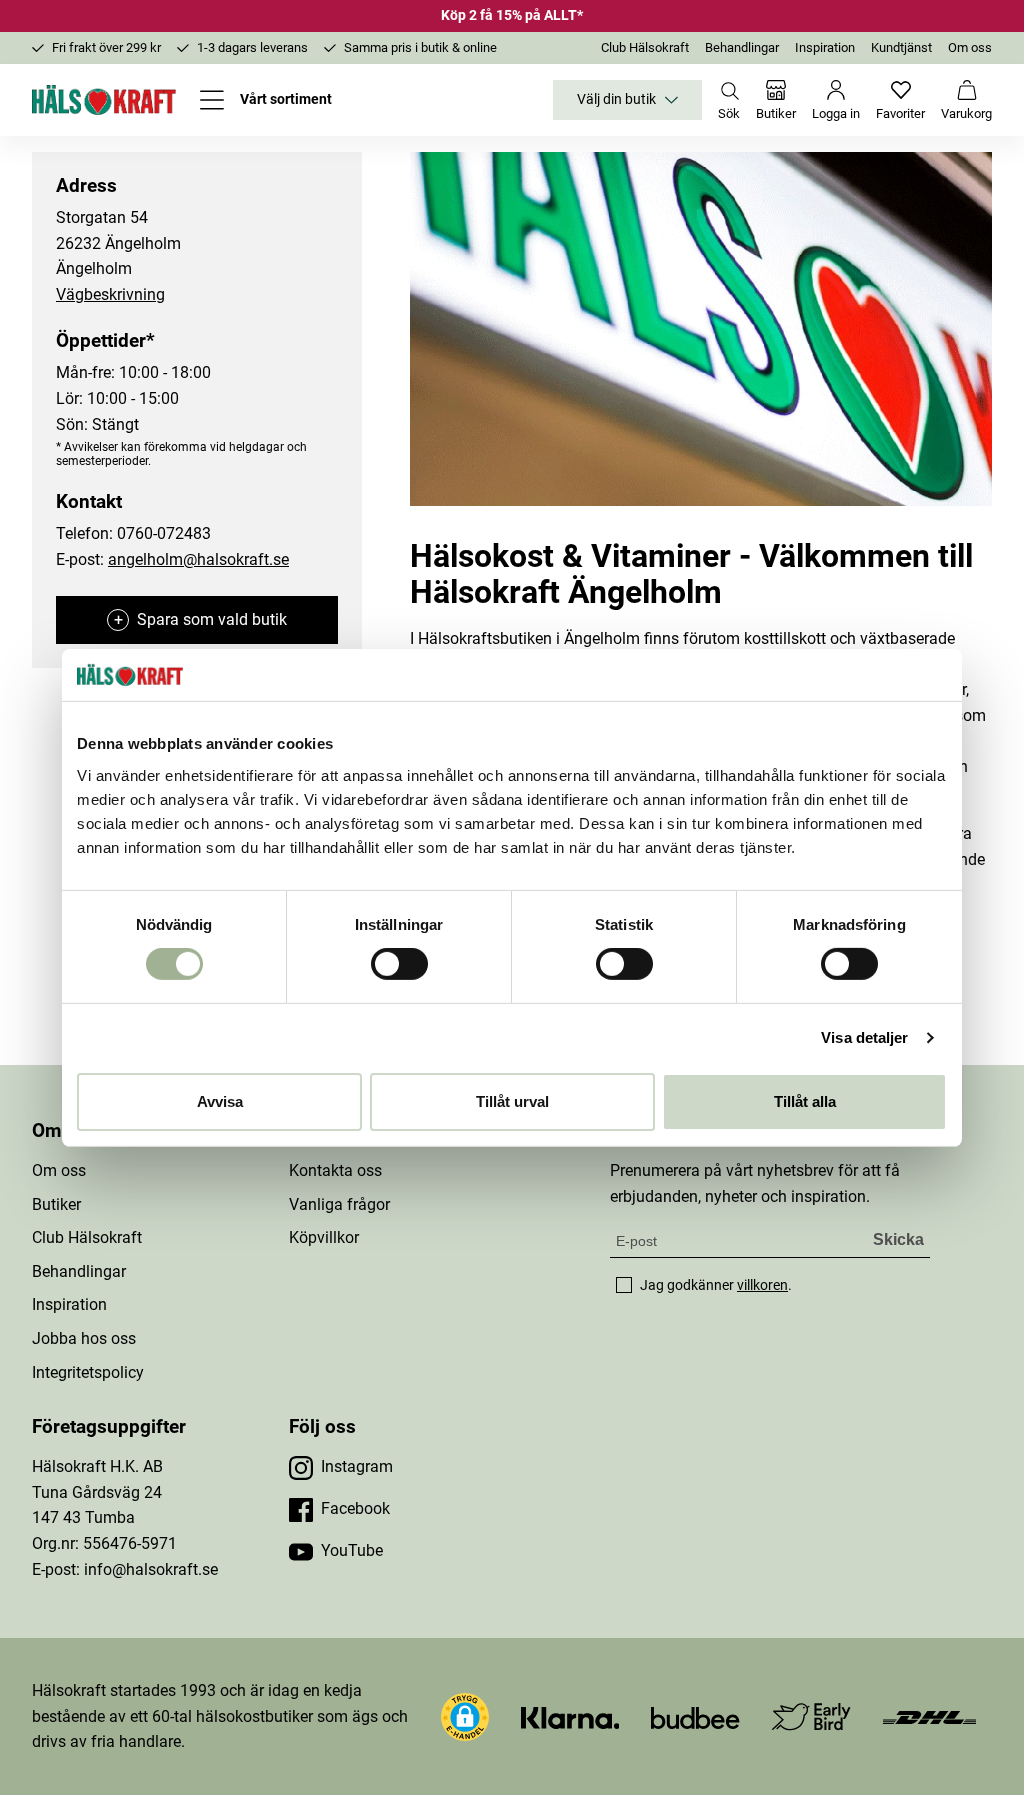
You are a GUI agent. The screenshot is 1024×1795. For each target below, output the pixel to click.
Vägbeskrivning (110, 294)
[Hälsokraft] (104, 100)
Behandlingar (742, 47)
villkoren (762, 1285)
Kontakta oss (335, 1170)
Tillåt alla (805, 1101)
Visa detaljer (864, 1037)
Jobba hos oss (84, 1338)
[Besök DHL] (929, 1716)
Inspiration (825, 47)
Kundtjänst (901, 47)
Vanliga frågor (339, 1204)
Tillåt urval (512, 1101)
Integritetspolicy (88, 1372)
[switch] (399, 964)
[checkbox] (624, 1285)
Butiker (56, 1204)
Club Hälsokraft (645, 47)
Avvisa (220, 1101)
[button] (465, 1717)
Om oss (970, 47)
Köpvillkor (324, 1237)
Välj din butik (616, 99)
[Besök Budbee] (695, 1716)
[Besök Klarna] (570, 1716)
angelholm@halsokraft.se (198, 559)
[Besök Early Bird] (811, 1715)
